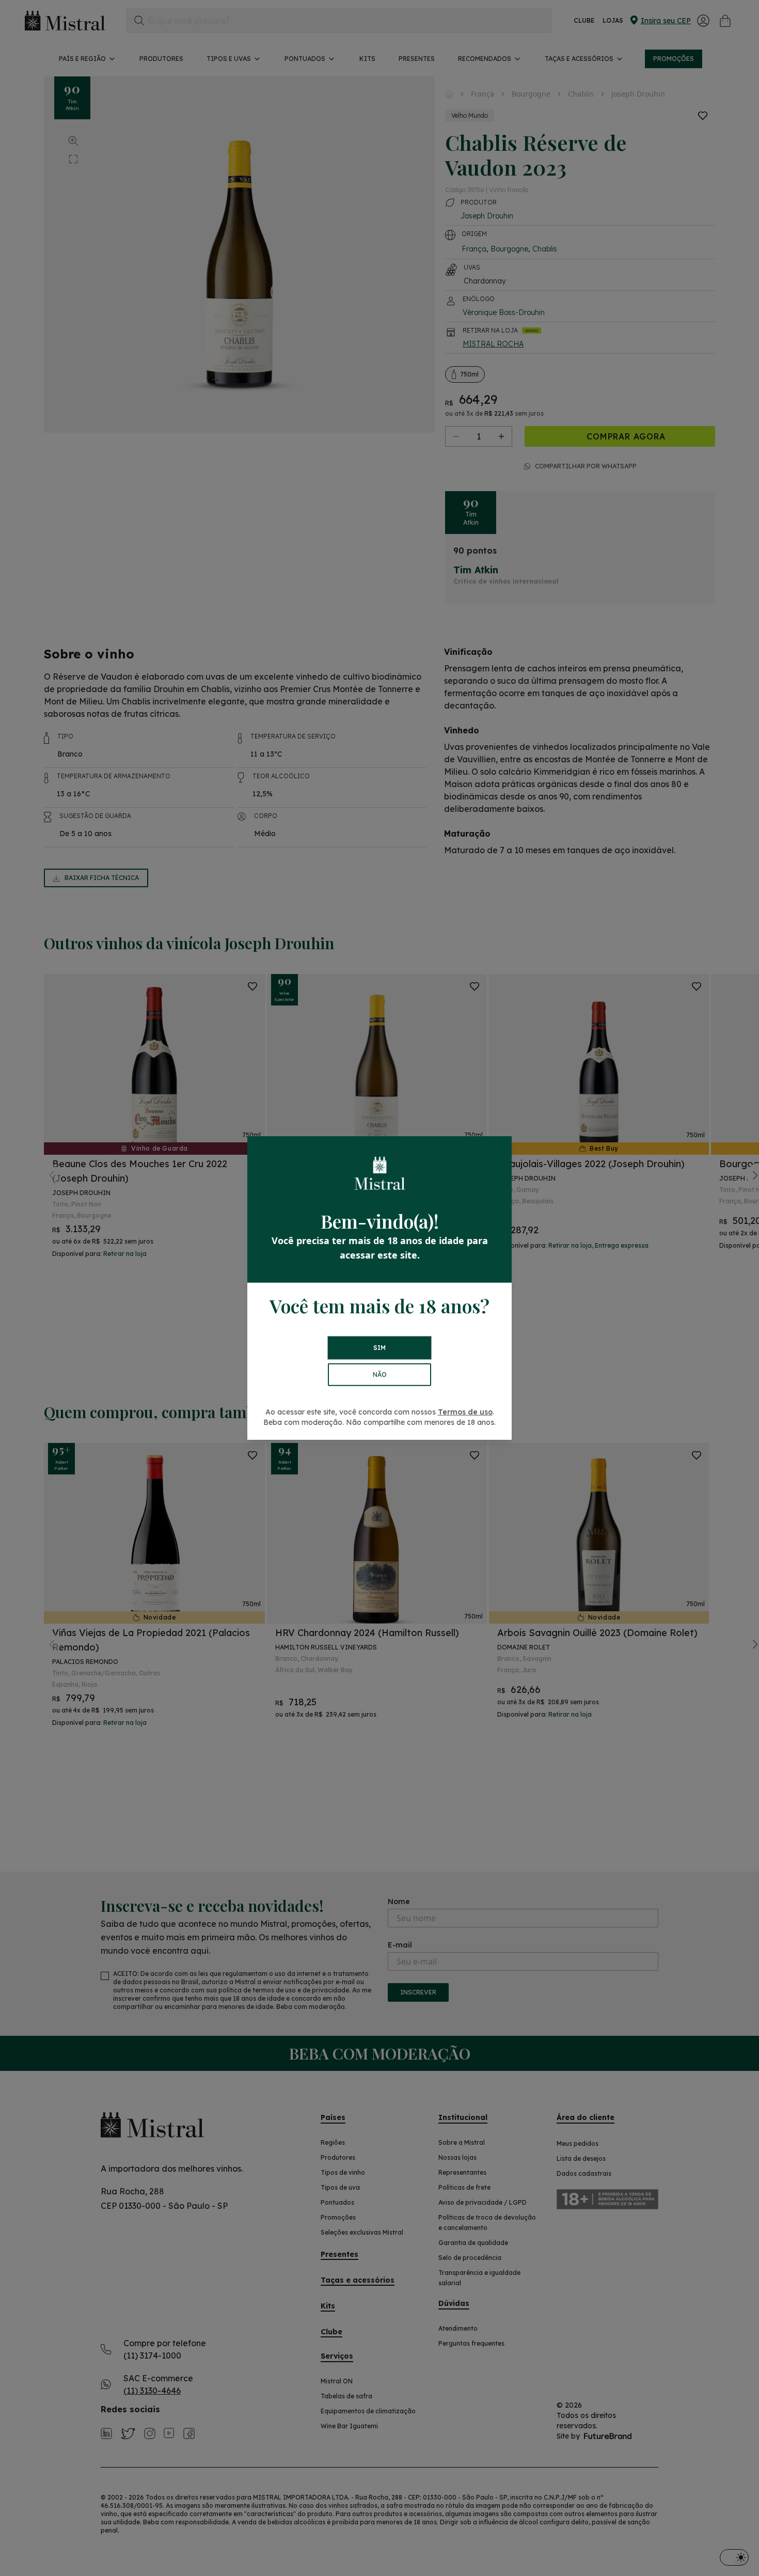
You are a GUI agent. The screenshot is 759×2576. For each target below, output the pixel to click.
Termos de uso (465, 1412)
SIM (379, 1348)
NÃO (380, 1375)
